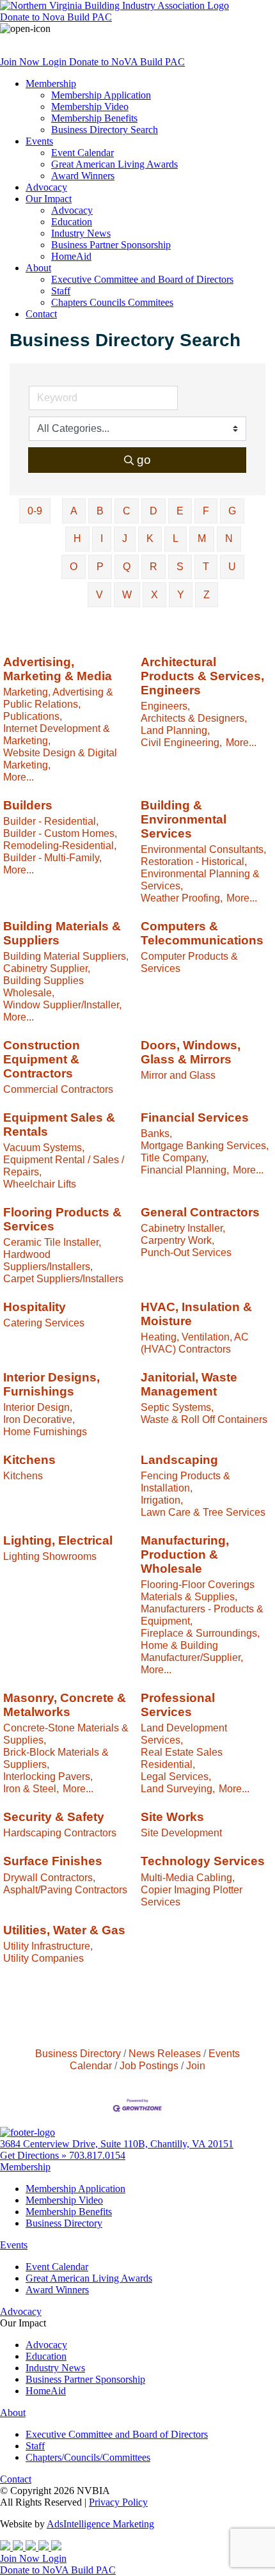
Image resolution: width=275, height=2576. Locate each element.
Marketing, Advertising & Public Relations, (58, 698)
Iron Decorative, (39, 1419)
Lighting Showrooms (50, 1556)
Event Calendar (82, 153)
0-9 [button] (35, 511)
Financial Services (195, 1117)
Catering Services (44, 1323)
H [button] (77, 538)
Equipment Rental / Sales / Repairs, (64, 1165)
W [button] (127, 595)
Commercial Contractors (58, 1089)
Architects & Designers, (194, 718)
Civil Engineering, (181, 742)
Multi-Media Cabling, (188, 1877)
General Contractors (200, 1212)
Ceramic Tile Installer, (52, 1242)
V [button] (99, 595)
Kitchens (29, 1460)
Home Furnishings (45, 1431)
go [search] (144, 460)
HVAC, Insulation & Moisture (196, 1314)
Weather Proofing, (182, 898)
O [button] (74, 567)
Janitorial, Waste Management (189, 1384)
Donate (56, 17)
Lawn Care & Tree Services (203, 1512)
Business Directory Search (105, 130)
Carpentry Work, (177, 1240)
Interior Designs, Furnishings (51, 1384)
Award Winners (83, 176)
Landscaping (179, 1460)
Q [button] (127, 567)
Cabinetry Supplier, (47, 968)
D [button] (153, 511)
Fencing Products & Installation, (185, 1482)
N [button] (229, 538)
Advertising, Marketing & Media (58, 669)
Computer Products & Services (189, 962)
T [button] (206, 567)
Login (56, 62)
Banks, (156, 1133)
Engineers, (165, 706)
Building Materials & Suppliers (62, 933)
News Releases (165, 2053)
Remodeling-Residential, (60, 845)
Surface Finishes (53, 1861)
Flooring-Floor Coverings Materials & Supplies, (198, 1590)
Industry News (81, 233)
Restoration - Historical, (194, 861)
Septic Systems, (177, 1407)
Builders (28, 805)
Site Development (181, 1833)
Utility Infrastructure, (48, 1946)
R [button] (153, 567)
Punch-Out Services (186, 1252)
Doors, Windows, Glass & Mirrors (191, 1052)
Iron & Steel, (31, 1788)
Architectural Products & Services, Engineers (202, 676)
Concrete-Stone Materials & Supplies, (66, 1734)
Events (39, 141)
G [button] (232, 511)
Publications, (33, 716)
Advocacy (46, 187)
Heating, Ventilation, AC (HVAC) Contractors (195, 1343)
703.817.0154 (97, 2155)
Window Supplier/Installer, (62, 1005)
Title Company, (175, 1157)
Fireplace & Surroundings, (200, 1633)
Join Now (21, 62)
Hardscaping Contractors (60, 1833)
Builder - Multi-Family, (52, 857)
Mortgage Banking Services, (205, 1145)
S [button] (180, 567)
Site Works (172, 1817)
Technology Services (203, 1861)
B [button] (100, 511)
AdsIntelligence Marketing (100, 2524)
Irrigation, (162, 1500)
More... (19, 777)
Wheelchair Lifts (40, 1184)
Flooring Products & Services (62, 1219)
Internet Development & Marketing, (57, 734)
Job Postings (149, 2065)
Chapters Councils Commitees (112, 302)
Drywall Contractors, (49, 1877)
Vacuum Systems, (44, 1147)
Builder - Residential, (51, 821)
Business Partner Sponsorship (111, 245)
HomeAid (71, 256)
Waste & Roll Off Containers (204, 1419)
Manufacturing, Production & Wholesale (185, 1554)
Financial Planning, (185, 1170)
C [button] (127, 511)
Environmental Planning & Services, (200, 879)
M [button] (202, 538)
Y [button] (181, 595)
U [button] (232, 567)
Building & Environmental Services (184, 819)
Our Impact (49, 199)
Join (196, 2065)
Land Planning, (175, 730)
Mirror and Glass (178, 1075)
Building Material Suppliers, (66, 956)
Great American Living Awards (114, 164)
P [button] (100, 567)
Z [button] (207, 595)
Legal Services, (176, 1776)
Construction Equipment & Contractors (42, 1059)
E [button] (180, 511)
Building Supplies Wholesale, (43, 986)
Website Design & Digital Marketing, (60, 759)
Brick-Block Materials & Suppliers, (56, 1758)
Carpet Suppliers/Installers (63, 1278)
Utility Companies (43, 1958)
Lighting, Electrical (58, 1540)
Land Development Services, (184, 1734)
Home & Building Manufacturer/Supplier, (192, 1651)
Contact (41, 314)
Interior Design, (38, 1407)
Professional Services (178, 1705)
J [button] (125, 538)
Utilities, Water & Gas (64, 1930)
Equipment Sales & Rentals (59, 1125)
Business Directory (78, 2053)
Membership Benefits (94, 118)
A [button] (74, 511)
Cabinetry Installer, (183, 1228)
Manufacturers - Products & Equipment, (202, 1615)
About (38, 268)
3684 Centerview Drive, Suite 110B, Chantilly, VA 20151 (117, 2144)
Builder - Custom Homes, (60, 833)
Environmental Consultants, (203, 849)
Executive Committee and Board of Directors (142, 279)
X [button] (154, 595)
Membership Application (101, 95)
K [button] (150, 538)
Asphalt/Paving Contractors (65, 1889)
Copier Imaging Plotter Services (192, 1896)
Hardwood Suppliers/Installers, (48, 1260)
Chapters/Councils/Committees (88, 2457)
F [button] (206, 511)
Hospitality (35, 1307)
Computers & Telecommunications (202, 933)
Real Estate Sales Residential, (182, 1758)
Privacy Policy (118, 2502)
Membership (51, 83)
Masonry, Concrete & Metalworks (65, 1705)
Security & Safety (54, 1817)
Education (72, 222)
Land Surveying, (178, 1788)
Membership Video (90, 107)
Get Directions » (35, 2155)
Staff (61, 291)
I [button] (102, 538)
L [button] (176, 538)
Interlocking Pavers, (48, 1776)
